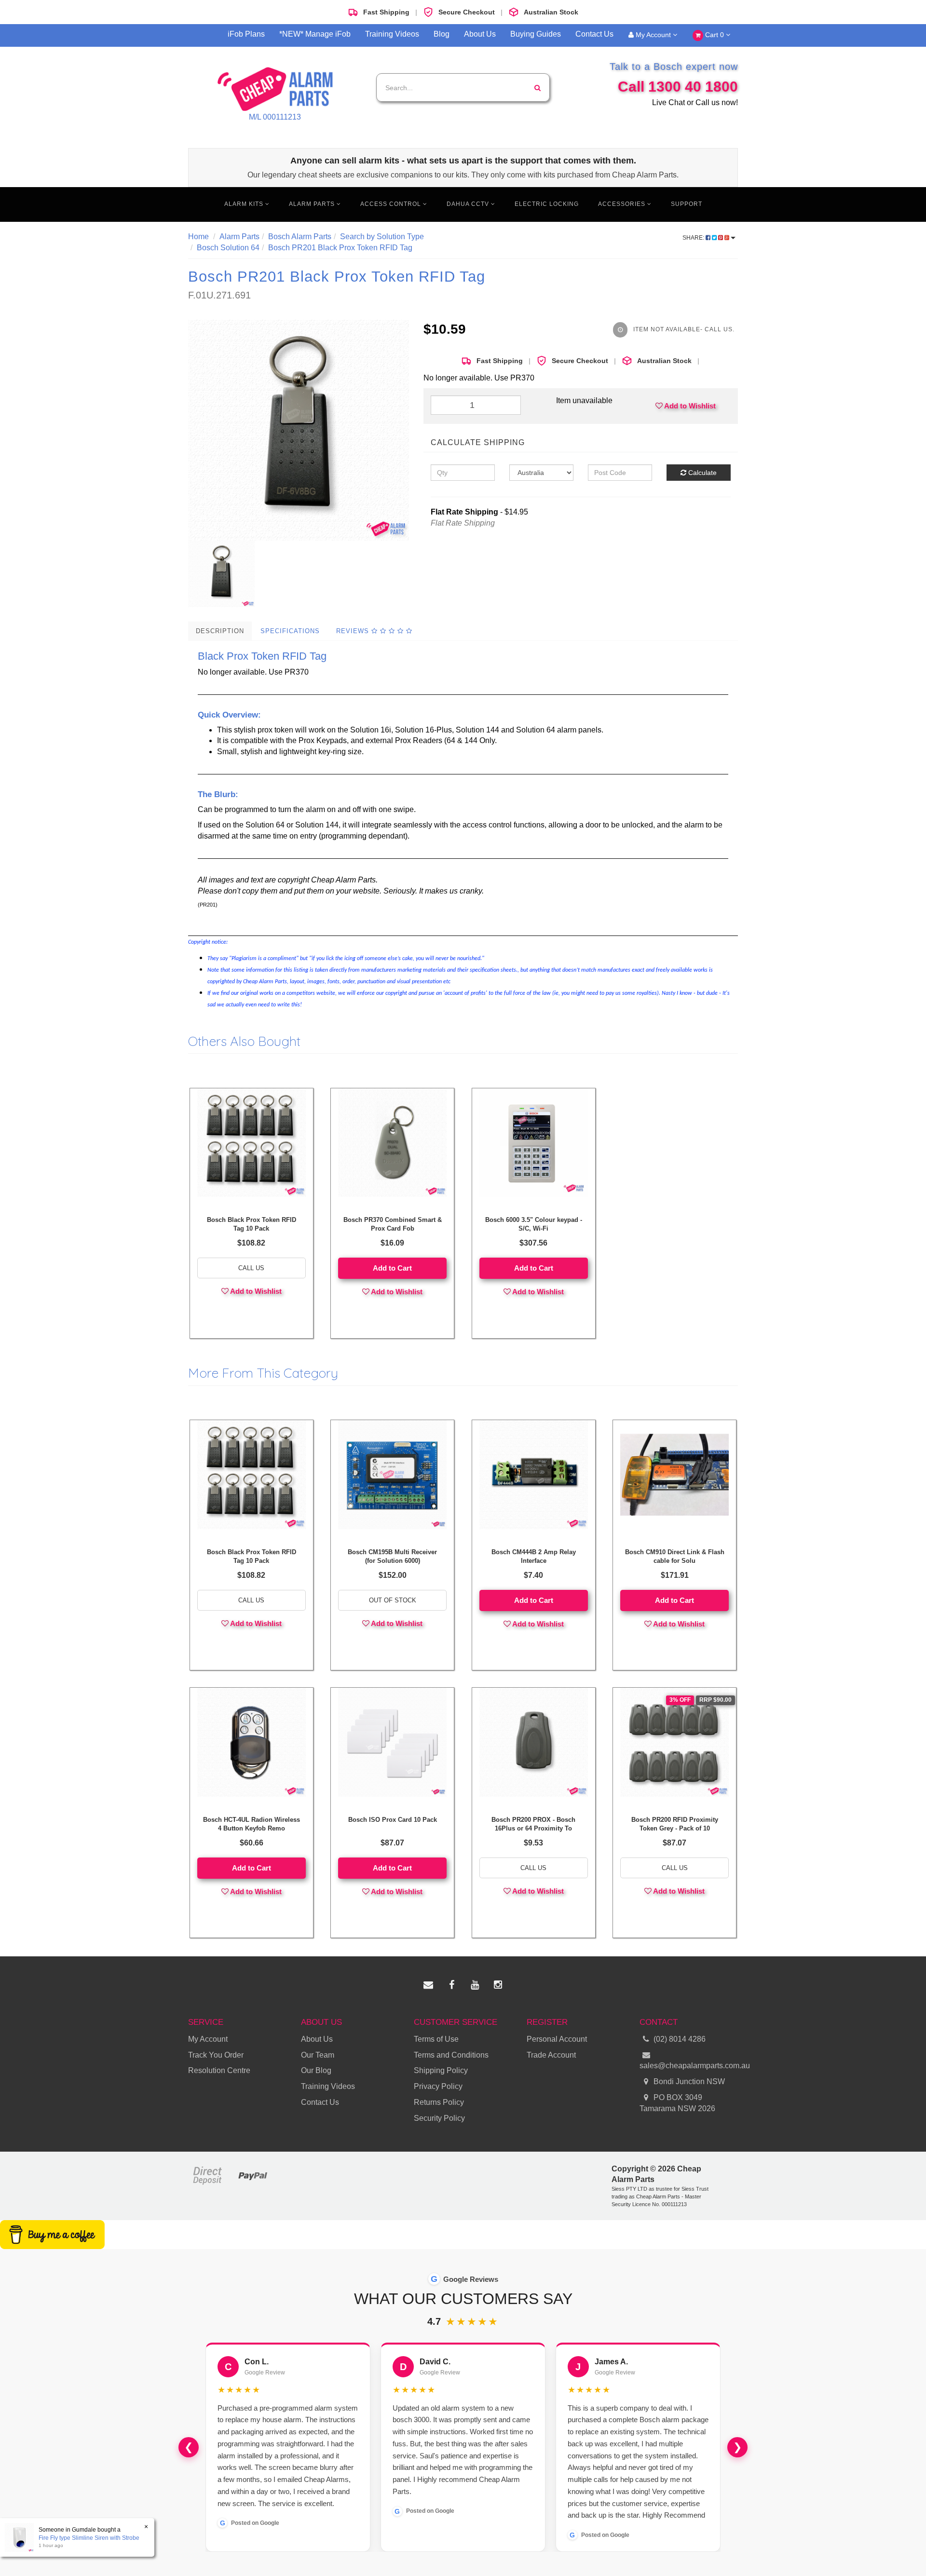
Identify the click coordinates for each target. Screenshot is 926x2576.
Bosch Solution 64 (228, 248)
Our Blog (316, 2070)
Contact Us (594, 34)
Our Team (318, 2055)
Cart (714, 35)
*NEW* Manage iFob (315, 34)
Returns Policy (439, 2102)
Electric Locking (547, 204)
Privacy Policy (438, 2086)
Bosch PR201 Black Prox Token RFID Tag (340, 248)
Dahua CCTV (469, 204)
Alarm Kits (245, 204)
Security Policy (439, 2118)
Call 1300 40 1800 (678, 87)
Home (198, 237)
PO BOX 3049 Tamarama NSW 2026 (677, 2103)
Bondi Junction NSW (688, 2081)
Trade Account (551, 2055)
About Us (480, 34)
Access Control (392, 204)
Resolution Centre (219, 2070)
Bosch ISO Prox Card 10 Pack (393, 1820)
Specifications (290, 631)
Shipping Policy (441, 2070)
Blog (442, 34)
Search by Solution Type (382, 237)
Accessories (623, 204)
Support (687, 204)
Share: (694, 238)
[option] (299, 430)
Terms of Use (436, 2039)
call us (251, 1268)
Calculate (701, 473)
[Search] (538, 88)
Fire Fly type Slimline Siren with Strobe (89, 2538)
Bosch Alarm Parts (300, 237)
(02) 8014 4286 (680, 2039)
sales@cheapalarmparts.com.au (689, 2066)
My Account (653, 35)
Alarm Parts (313, 204)
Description (220, 631)
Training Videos (392, 34)
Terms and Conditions (451, 2055)
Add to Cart (392, 1268)
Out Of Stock (393, 1600)
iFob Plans (246, 34)
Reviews (354, 631)
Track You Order (216, 2055)
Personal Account (557, 2039)
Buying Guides (536, 34)
